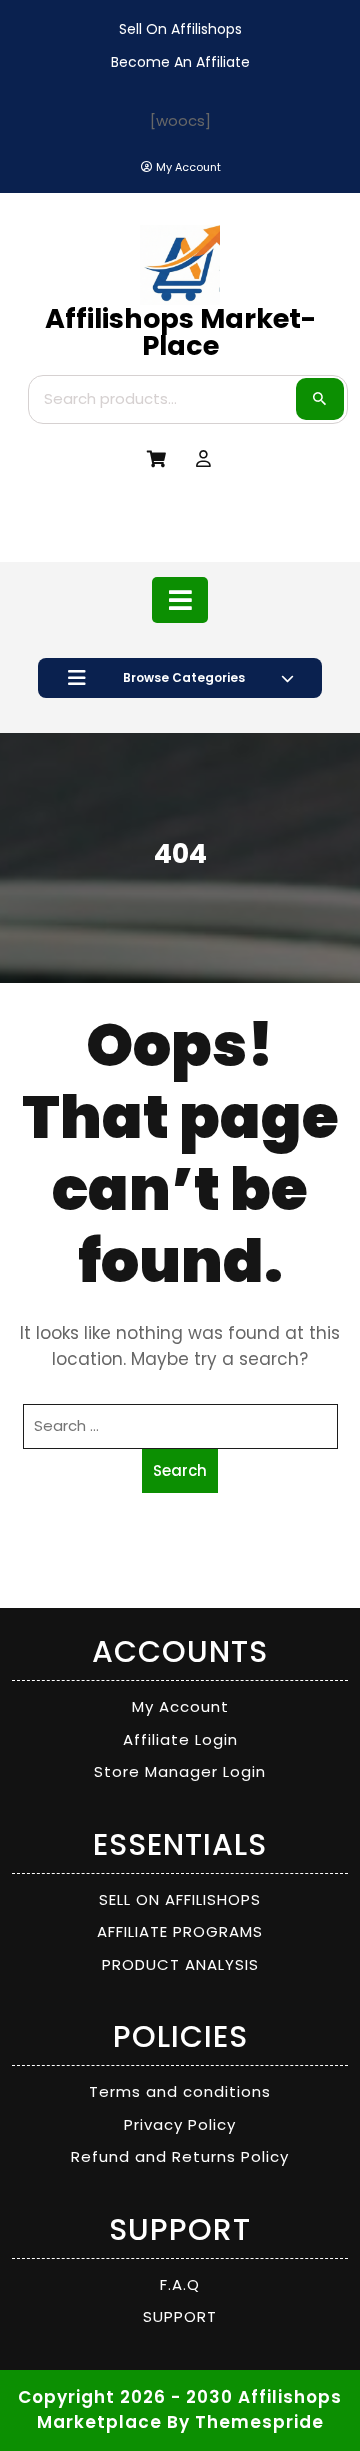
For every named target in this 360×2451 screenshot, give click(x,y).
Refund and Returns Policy (180, 2156)
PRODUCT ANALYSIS (180, 1964)
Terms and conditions (180, 2091)
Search (320, 399)
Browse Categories (184, 677)
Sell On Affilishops (180, 29)
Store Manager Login (180, 1771)
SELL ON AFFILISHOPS (180, 1899)
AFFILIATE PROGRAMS (180, 1931)
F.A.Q (180, 2284)
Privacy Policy (180, 2124)
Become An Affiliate (180, 62)
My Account (180, 1706)
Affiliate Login (180, 1739)
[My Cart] (156, 459)
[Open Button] (180, 600)
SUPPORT (180, 2316)
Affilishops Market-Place (180, 332)
